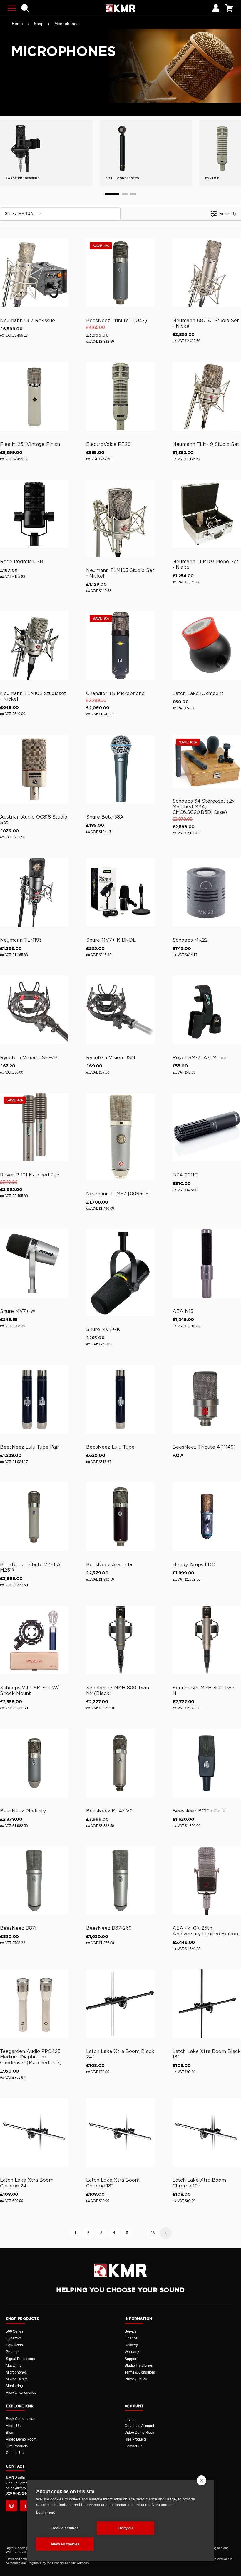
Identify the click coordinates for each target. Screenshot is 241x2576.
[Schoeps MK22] (207, 892)
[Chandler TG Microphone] (120, 646)
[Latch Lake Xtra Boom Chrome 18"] (120, 2132)
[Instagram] (11, 2506)
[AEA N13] (207, 1263)
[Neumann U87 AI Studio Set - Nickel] (207, 273)
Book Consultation (21, 2419)
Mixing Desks (17, 2379)
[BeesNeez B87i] (34, 1880)
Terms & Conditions (140, 2372)
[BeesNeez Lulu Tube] (120, 1399)
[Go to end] (133, 194)
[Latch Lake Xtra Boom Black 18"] (207, 2004)
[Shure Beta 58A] (120, 769)
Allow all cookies (65, 2544)
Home (17, 24)
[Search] (25, 8)
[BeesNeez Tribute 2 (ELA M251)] (34, 1517)
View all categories (21, 2393)
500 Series (15, 2331)
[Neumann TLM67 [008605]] (120, 1137)
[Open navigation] (12, 8)
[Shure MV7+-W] (34, 1263)
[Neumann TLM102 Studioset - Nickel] (34, 646)
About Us (13, 2426)
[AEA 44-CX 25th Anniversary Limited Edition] (207, 1880)
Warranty (132, 2352)
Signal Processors (20, 2359)
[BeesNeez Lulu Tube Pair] (34, 1399)
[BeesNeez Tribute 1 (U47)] (120, 273)
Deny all (125, 2528)
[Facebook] (26, 2506)
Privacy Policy (136, 2379)
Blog (10, 2433)
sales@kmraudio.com (23, 2488)
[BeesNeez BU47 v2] (120, 1763)
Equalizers (14, 2345)
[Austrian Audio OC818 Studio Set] (34, 769)
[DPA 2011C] (207, 1127)
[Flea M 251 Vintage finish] (34, 396)
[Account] (216, 8)
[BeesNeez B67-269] (120, 1880)
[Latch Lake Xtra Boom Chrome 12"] (207, 2132)
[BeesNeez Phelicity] (34, 1763)
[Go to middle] (125, 194)
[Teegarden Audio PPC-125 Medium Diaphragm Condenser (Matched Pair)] (34, 2004)
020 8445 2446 (18, 2493)
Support (131, 2359)
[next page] (166, 2233)
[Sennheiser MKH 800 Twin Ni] (207, 1640)
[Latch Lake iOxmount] (207, 646)
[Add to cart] (61, 302)
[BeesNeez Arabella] (120, 1517)
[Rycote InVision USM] (120, 1010)
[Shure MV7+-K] (120, 1273)
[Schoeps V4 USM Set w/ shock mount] (34, 1640)
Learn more (46, 2512)
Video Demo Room (21, 2439)
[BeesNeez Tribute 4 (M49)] (207, 1399)
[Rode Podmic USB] (34, 514)
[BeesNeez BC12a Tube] (207, 1763)
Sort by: (20, 214)
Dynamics (14, 2338)
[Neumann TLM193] (34, 892)
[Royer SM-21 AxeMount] (207, 1010)
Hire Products (17, 2446)
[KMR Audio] (120, 8)
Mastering (14, 2366)
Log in (130, 2419)
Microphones (66, 24)
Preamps (13, 2352)
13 (153, 2233)
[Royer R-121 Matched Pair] (34, 1127)
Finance (131, 2338)
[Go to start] (112, 194)
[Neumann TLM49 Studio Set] (207, 396)
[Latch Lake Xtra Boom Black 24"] (120, 2004)
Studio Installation (139, 2366)
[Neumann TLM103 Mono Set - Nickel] (207, 514)
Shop (39, 24)
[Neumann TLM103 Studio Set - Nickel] (120, 518)
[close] (201, 2480)
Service (131, 2331)
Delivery (131, 2345)
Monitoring (14, 2386)
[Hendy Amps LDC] (207, 1517)
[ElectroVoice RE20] (120, 396)
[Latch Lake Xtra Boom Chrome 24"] (34, 2132)
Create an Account (139, 2426)
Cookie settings (65, 2528)
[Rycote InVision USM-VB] (34, 1010)
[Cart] (229, 8)
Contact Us (15, 2453)
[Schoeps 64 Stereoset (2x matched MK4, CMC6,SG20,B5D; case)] (207, 761)
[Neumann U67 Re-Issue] (34, 273)
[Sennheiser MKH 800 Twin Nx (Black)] (120, 1640)
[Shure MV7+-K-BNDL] (120, 892)
